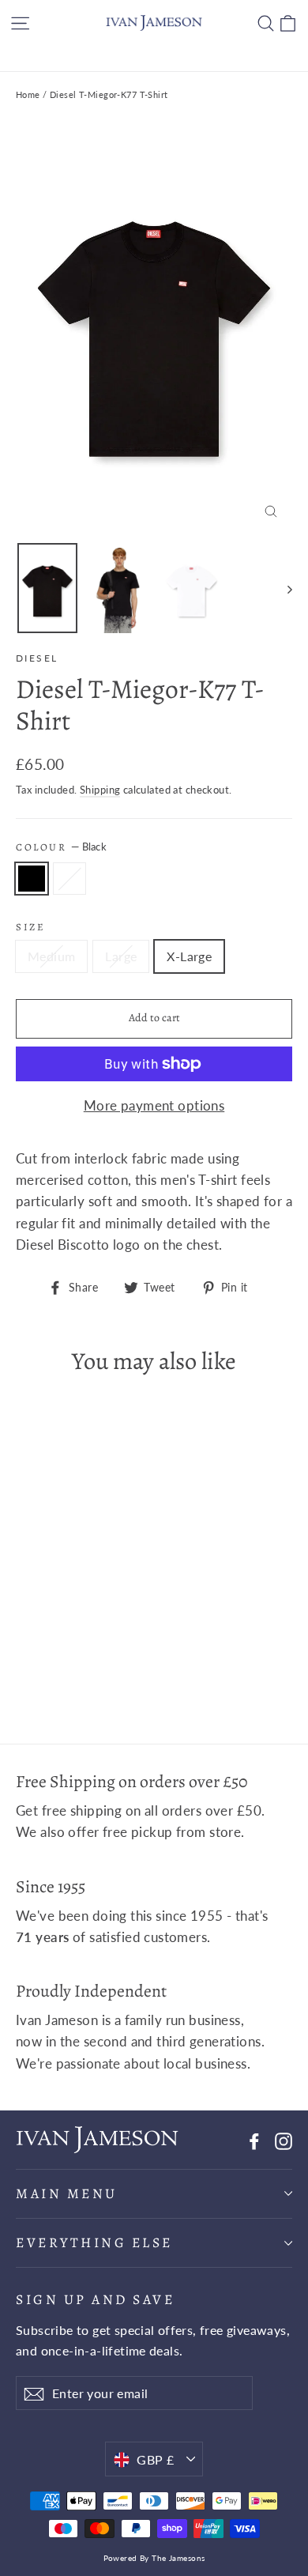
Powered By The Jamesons (154, 2558)
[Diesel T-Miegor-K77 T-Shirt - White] (42, 1665)
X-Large (189, 956)
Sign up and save (95, 2299)
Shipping (100, 790)
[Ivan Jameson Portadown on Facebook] (254, 2139)
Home (28, 94)
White (69, 879)
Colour (61, 847)
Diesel (37, 658)
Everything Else (94, 2242)
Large (121, 956)
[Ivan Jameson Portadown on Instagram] (284, 2139)
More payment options (154, 1105)
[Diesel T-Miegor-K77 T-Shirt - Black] (24, 1665)
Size (30, 927)
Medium (51, 956)
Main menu (67, 2193)
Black (32, 879)
